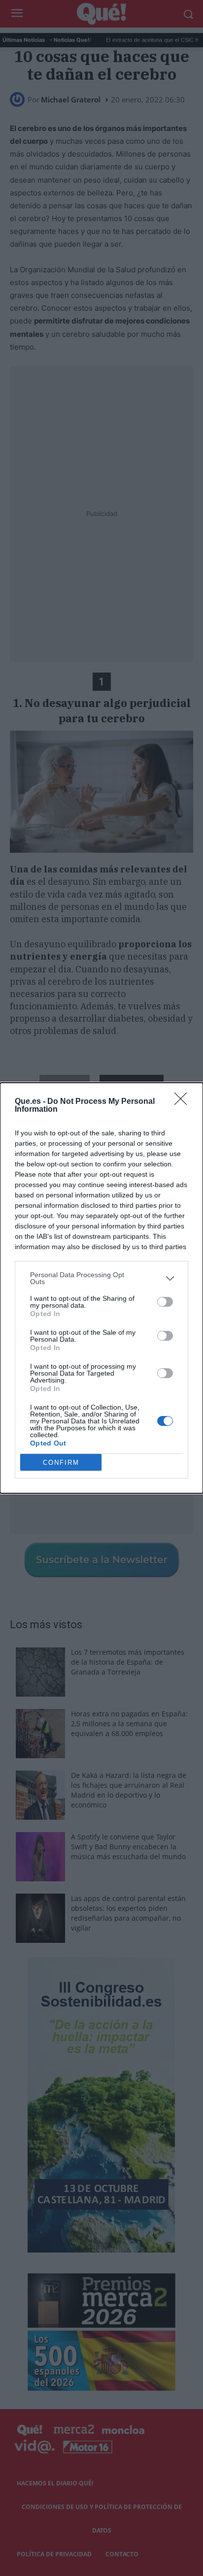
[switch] (165, 1302)
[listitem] (101, 1278)
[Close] (184, 1102)
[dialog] (101, 1288)
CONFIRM (61, 1463)
